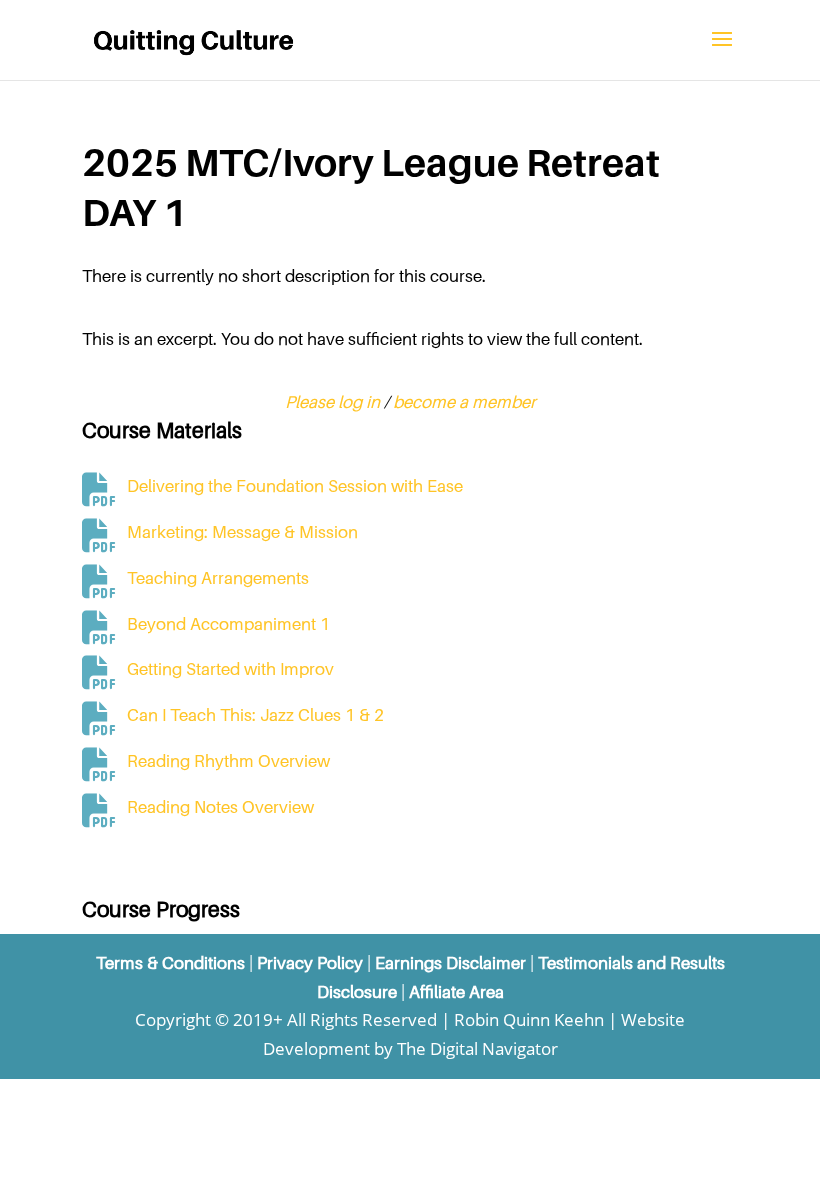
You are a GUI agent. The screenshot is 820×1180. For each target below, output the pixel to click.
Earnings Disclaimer (450, 963)
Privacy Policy (310, 963)
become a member (464, 402)
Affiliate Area (456, 992)
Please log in (332, 402)
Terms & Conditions (170, 963)
